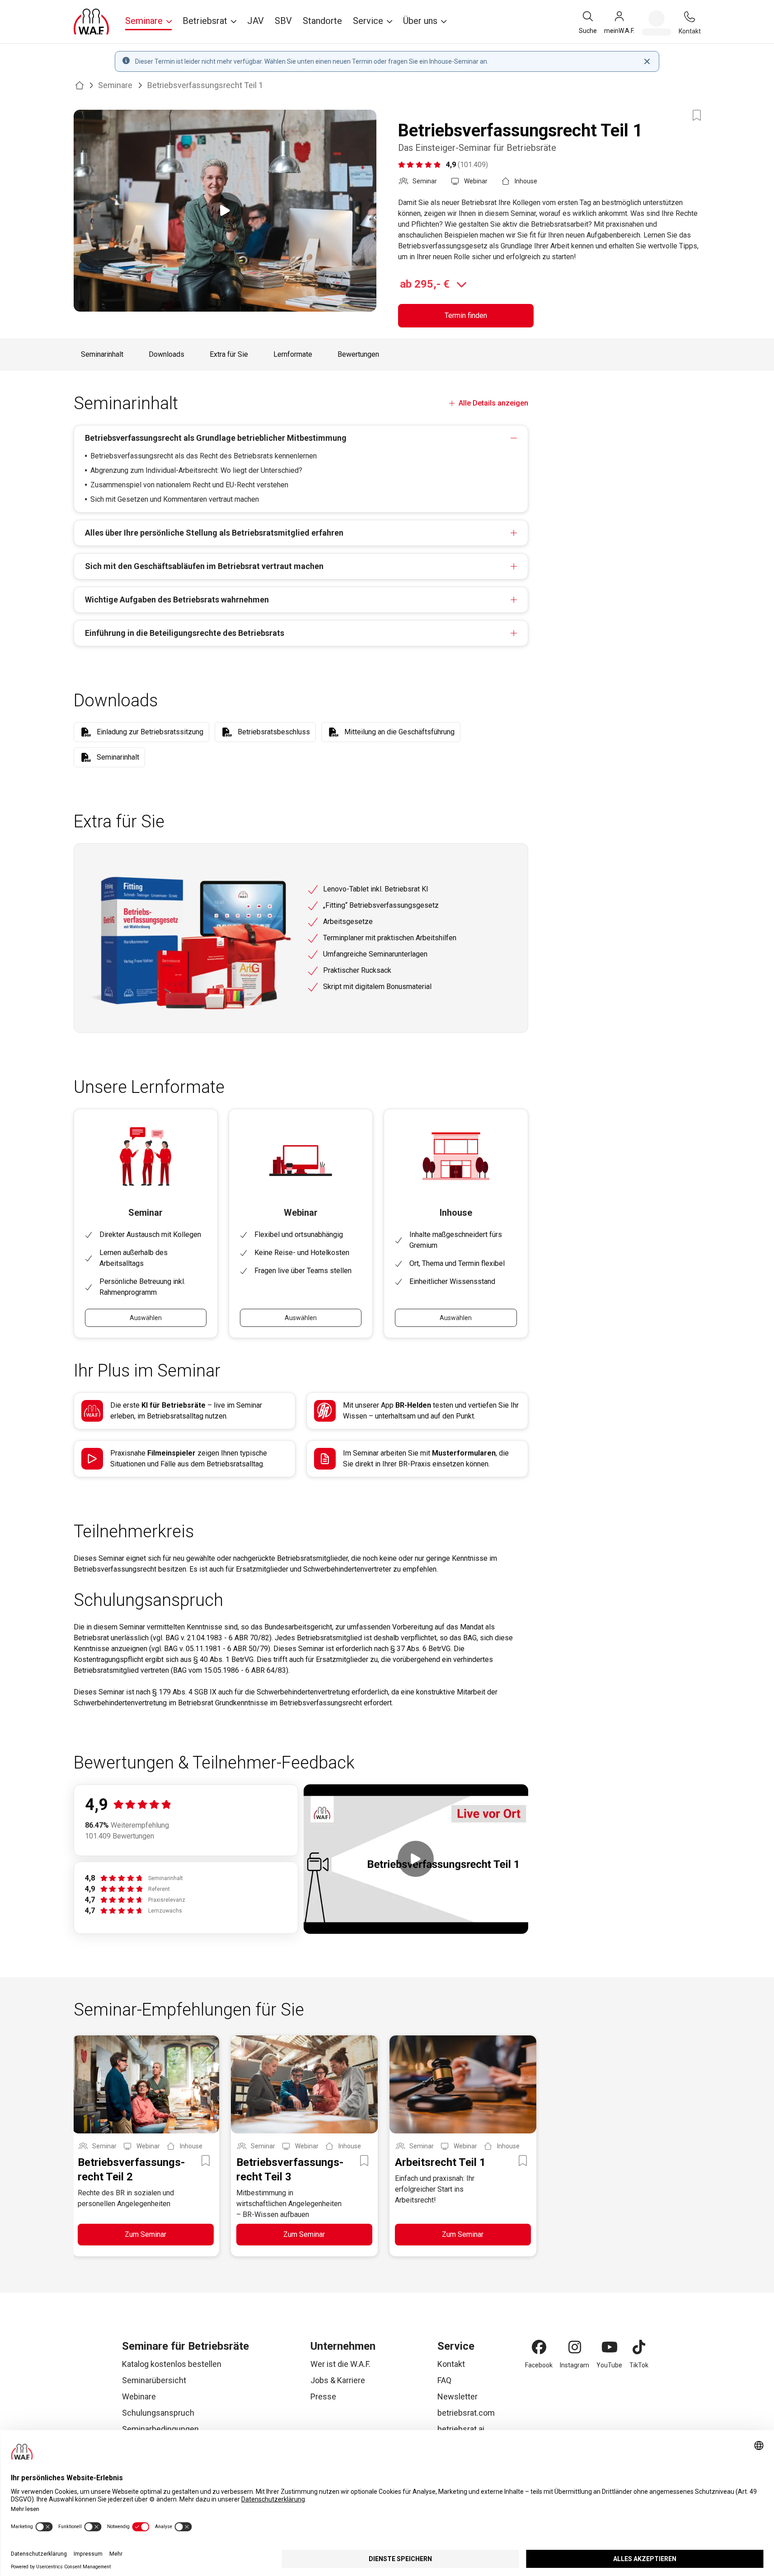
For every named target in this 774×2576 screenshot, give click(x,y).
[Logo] (91, 22)
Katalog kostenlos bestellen (172, 2364)
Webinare (139, 2396)
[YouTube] (610, 2347)
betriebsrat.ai (461, 2429)
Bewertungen (358, 354)
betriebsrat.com (466, 2413)
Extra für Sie (229, 354)
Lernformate (293, 354)
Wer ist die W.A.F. (340, 2364)
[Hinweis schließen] (647, 61)
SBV (283, 21)
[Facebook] (539, 2347)
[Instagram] (575, 2347)
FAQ (444, 2380)
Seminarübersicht (154, 2380)
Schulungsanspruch (158, 2413)
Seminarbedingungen (160, 2429)
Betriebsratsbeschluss (274, 732)
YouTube (609, 2365)
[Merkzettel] (657, 23)
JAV (256, 21)
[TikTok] (639, 2347)
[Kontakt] (690, 17)
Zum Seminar (145, 2234)
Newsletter (457, 2396)
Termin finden (466, 315)
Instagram (575, 2365)
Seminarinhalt (102, 354)
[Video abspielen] (225, 211)
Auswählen (146, 1318)
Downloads (167, 354)
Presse (323, 2396)
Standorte (322, 21)
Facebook (539, 2365)
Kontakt (451, 2364)
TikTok (639, 2365)
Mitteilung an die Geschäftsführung (399, 732)
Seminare (115, 85)
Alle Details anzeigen (493, 403)
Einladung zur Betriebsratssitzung (150, 732)
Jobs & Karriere (338, 2380)
